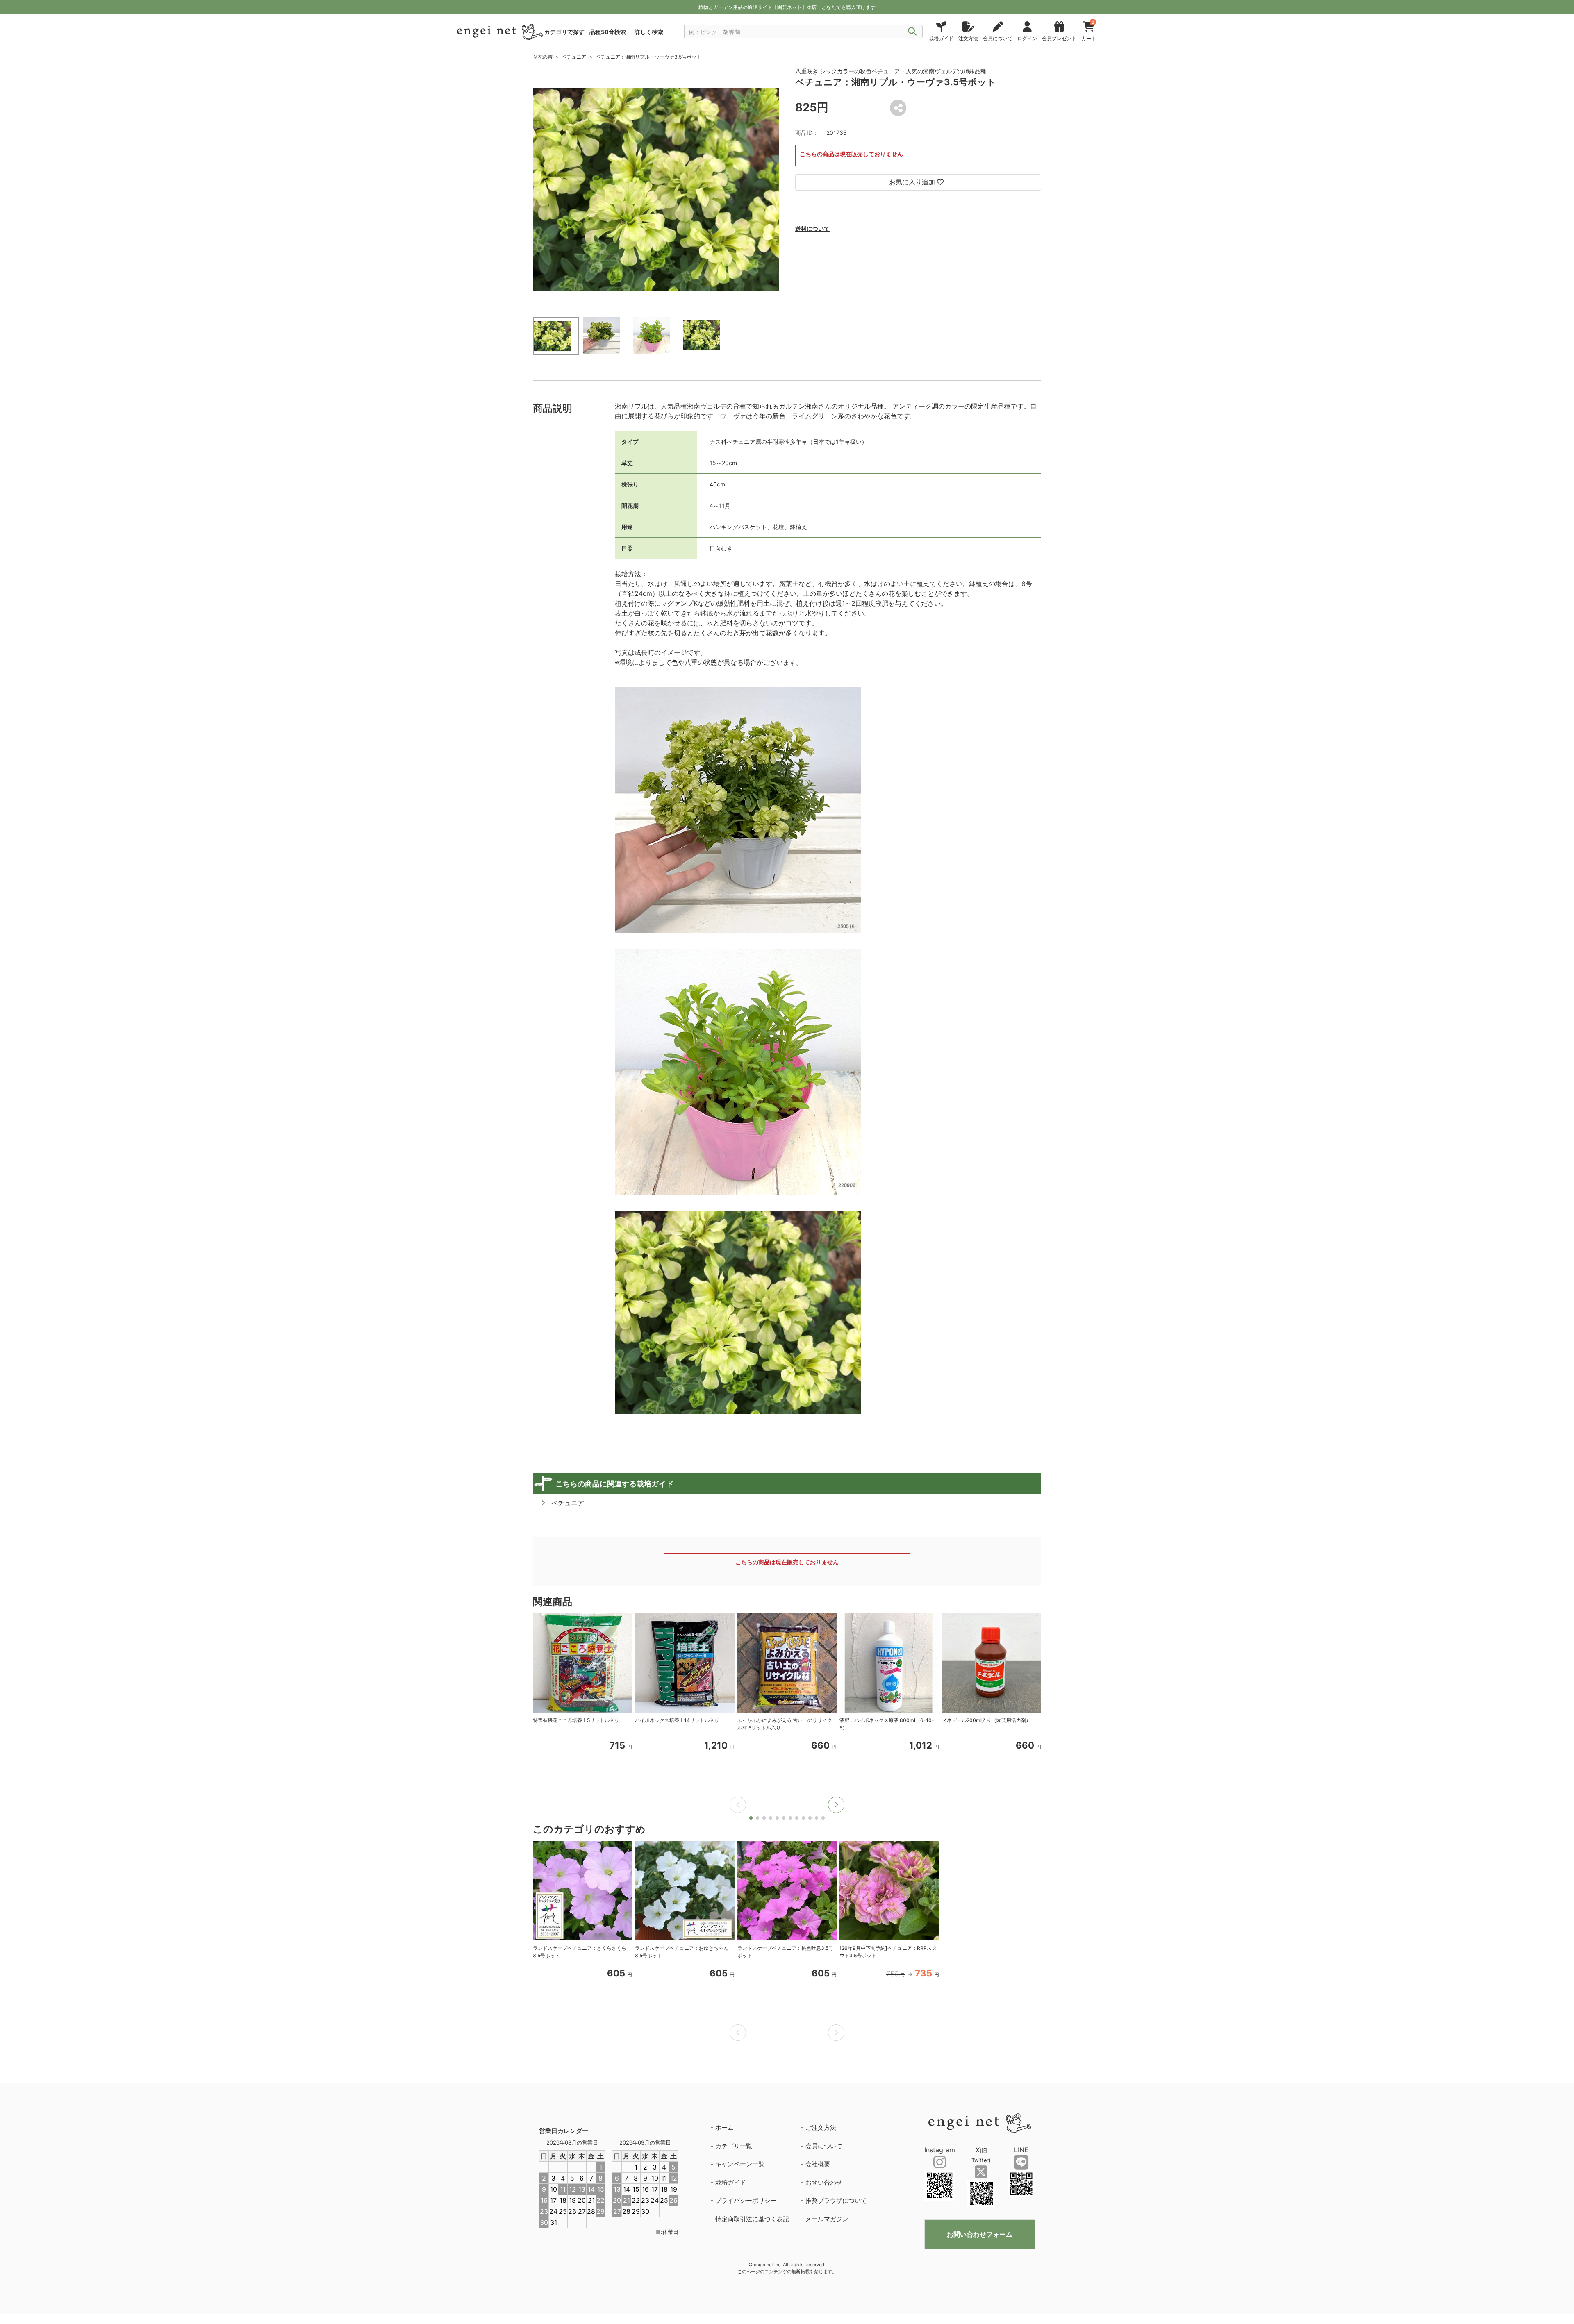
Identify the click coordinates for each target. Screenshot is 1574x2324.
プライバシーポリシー (746, 2200)
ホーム (724, 2127)
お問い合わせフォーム (980, 2234)
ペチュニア (574, 57)
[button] (836, 1805)
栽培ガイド (731, 2182)
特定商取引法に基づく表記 (752, 2219)
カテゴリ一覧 (734, 2146)
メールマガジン (827, 2219)
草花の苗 (543, 57)
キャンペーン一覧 (740, 2164)
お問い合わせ (824, 2182)
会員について (824, 2146)
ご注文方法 (821, 2127)
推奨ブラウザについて (836, 2200)
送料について (812, 228)
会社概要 (818, 2164)
